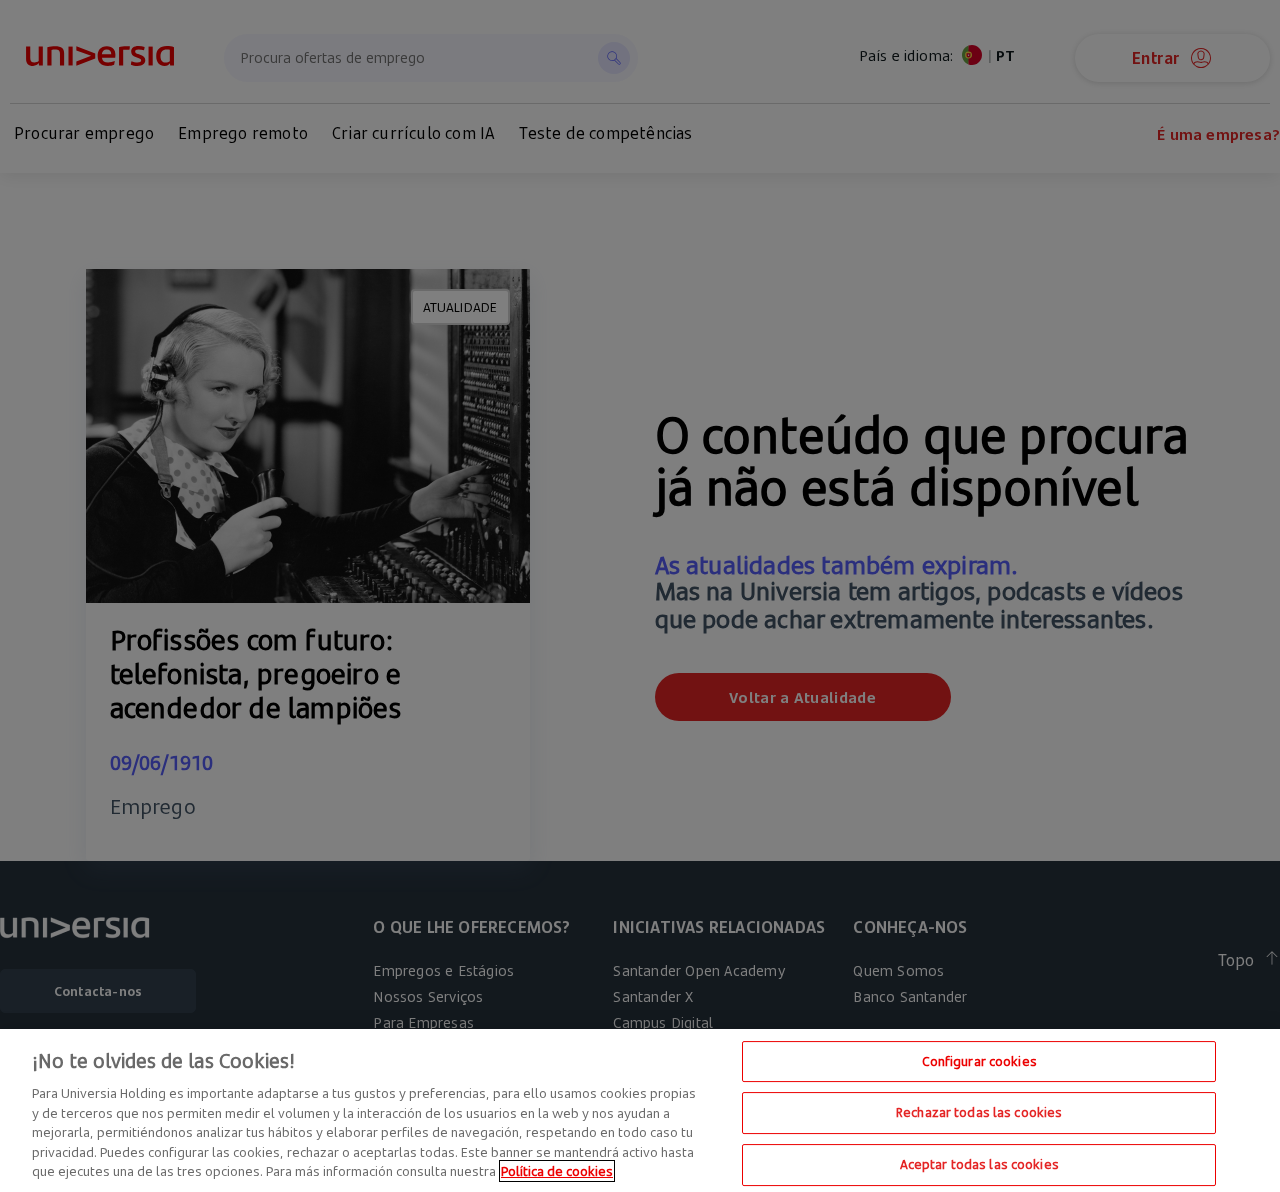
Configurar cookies (979, 1061)
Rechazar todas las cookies (979, 1112)
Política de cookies (557, 1171)
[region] (640, 1110)
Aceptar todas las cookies (979, 1164)
